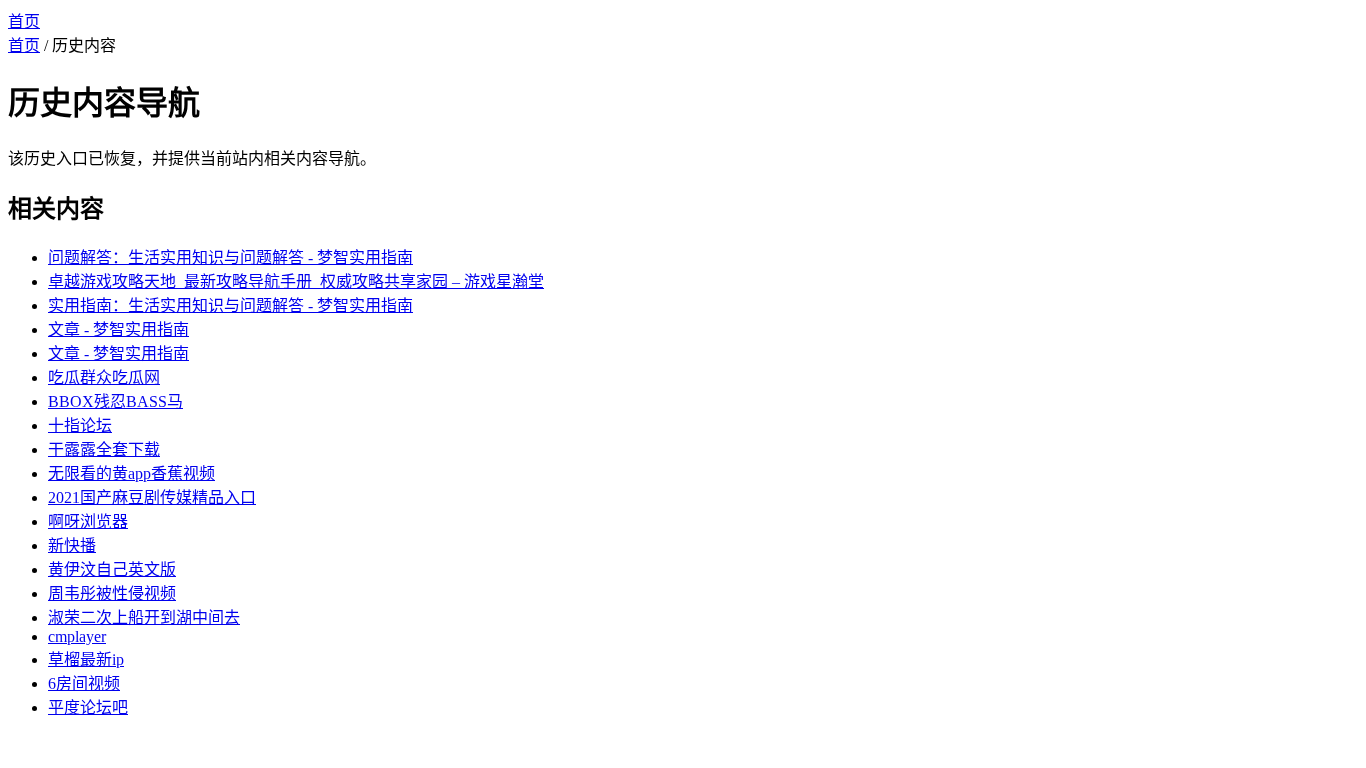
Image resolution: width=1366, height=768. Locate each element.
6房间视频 (84, 683)
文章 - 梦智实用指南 (118, 329)
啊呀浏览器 (88, 521)
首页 (24, 21)
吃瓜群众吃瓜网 (104, 377)
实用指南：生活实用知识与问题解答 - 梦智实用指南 (230, 305)
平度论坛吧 (88, 707)
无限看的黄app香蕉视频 (131, 473)
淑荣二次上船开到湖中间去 (144, 617)
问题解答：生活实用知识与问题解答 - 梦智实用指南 (230, 257)
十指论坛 (80, 425)
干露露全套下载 (104, 449)
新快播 (72, 545)
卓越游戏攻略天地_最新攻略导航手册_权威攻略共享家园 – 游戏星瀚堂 (296, 281)
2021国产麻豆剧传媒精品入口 (152, 497)
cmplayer (77, 636)
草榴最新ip (86, 659)
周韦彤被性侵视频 (112, 593)
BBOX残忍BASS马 (115, 401)
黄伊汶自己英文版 (112, 569)
